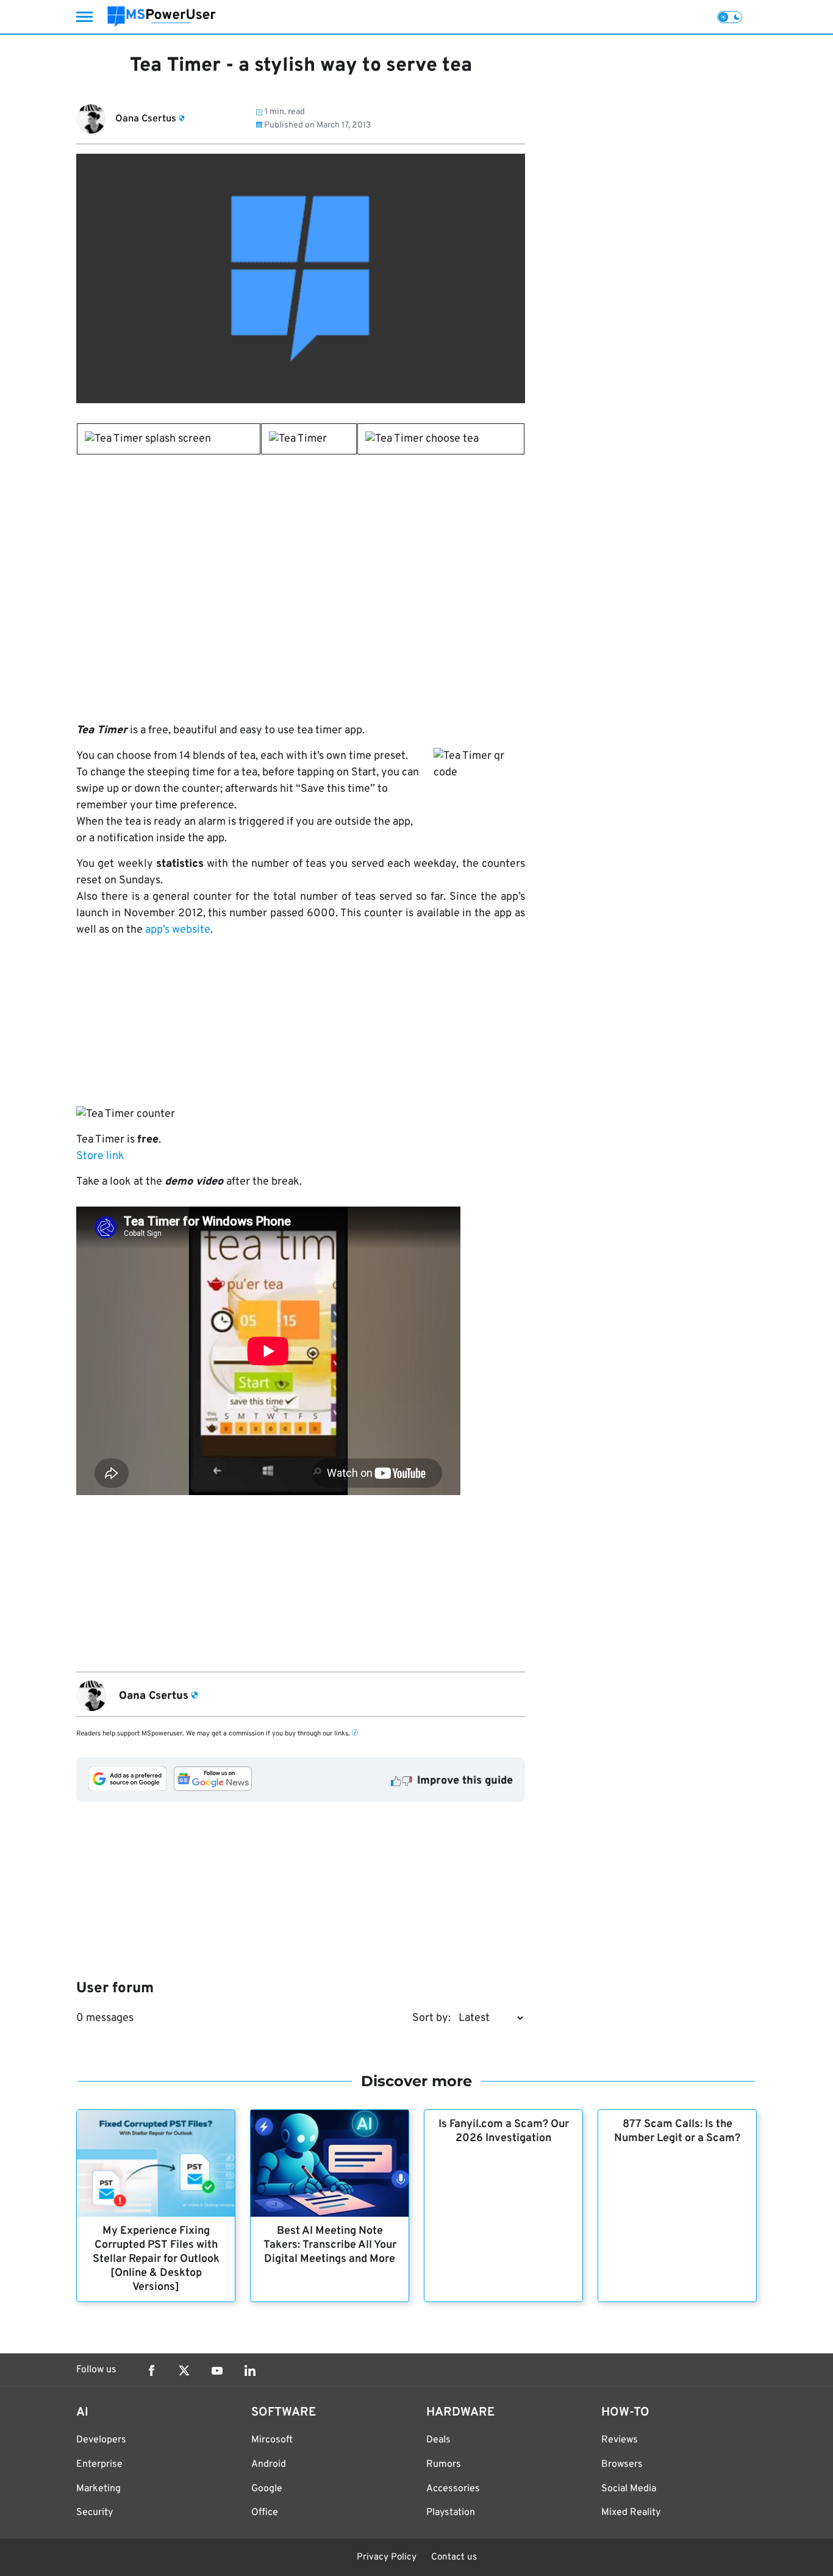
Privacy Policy (387, 2557)
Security (95, 2513)
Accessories (453, 2489)
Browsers (622, 2464)
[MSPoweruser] (162, 17)
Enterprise (99, 2464)
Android (269, 2464)
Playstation (451, 2513)
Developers (101, 2440)
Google (267, 2489)
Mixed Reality (631, 2513)
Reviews (620, 2440)
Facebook (151, 2370)
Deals (438, 2440)
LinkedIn (250, 2370)
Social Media (629, 2489)
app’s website (178, 930)
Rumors (444, 2464)
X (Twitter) (184, 2370)
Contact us (454, 2557)
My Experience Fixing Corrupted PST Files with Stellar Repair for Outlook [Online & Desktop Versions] (156, 2259)
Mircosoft (272, 2440)
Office (265, 2513)
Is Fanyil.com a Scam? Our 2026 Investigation (504, 2131)
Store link (100, 1156)
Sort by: (431, 2018)
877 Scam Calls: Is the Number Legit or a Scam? (677, 2131)
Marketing (98, 2489)
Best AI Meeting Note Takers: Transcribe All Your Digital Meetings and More (330, 2245)
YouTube (217, 2370)
